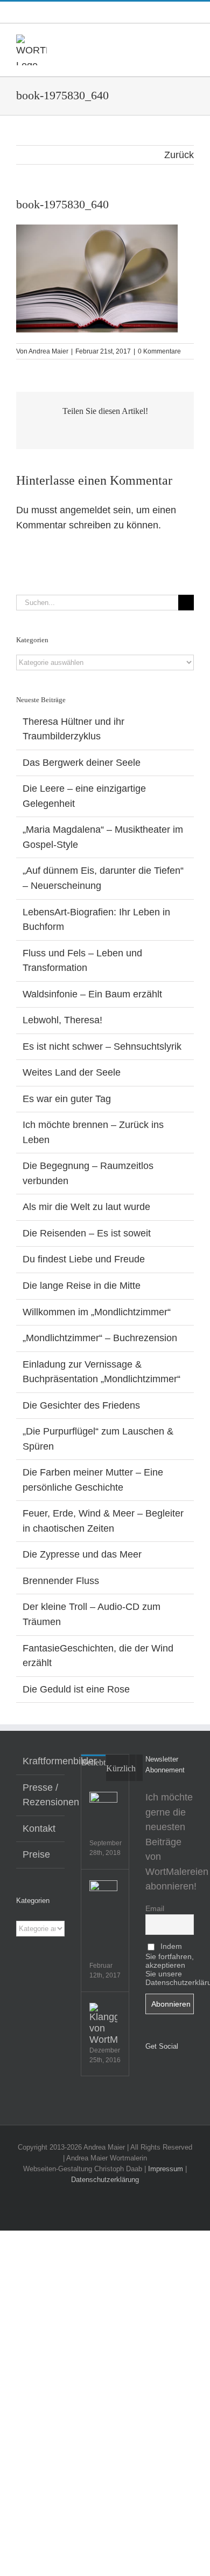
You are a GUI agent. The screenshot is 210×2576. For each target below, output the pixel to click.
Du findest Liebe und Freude (84, 1259)
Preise (36, 1854)
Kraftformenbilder (41, 1761)
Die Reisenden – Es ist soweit (87, 1233)
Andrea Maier (48, 351)
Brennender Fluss (61, 1581)
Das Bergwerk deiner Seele (82, 763)
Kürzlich (121, 1768)
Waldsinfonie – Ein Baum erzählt (92, 994)
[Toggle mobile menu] (190, 40)
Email (155, 1908)
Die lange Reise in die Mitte (82, 1286)
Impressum (166, 2169)
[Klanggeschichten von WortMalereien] (103, 2024)
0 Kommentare (159, 351)
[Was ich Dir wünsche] (103, 1806)
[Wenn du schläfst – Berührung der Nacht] (103, 1894)
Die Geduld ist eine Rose (76, 1689)
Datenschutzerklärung (105, 2180)
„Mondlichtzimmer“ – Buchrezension (100, 1338)
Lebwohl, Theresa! (62, 1020)
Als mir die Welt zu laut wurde (86, 1207)
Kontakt (39, 1829)
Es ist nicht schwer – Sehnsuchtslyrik (102, 1046)
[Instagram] (164, 2074)
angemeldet (85, 510)
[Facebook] (149, 2074)
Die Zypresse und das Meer (82, 1554)
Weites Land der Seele (72, 1072)
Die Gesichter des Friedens (81, 1405)
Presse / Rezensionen (41, 1795)
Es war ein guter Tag (67, 1099)
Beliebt (93, 1762)
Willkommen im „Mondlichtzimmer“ (97, 1312)
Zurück (179, 155)
